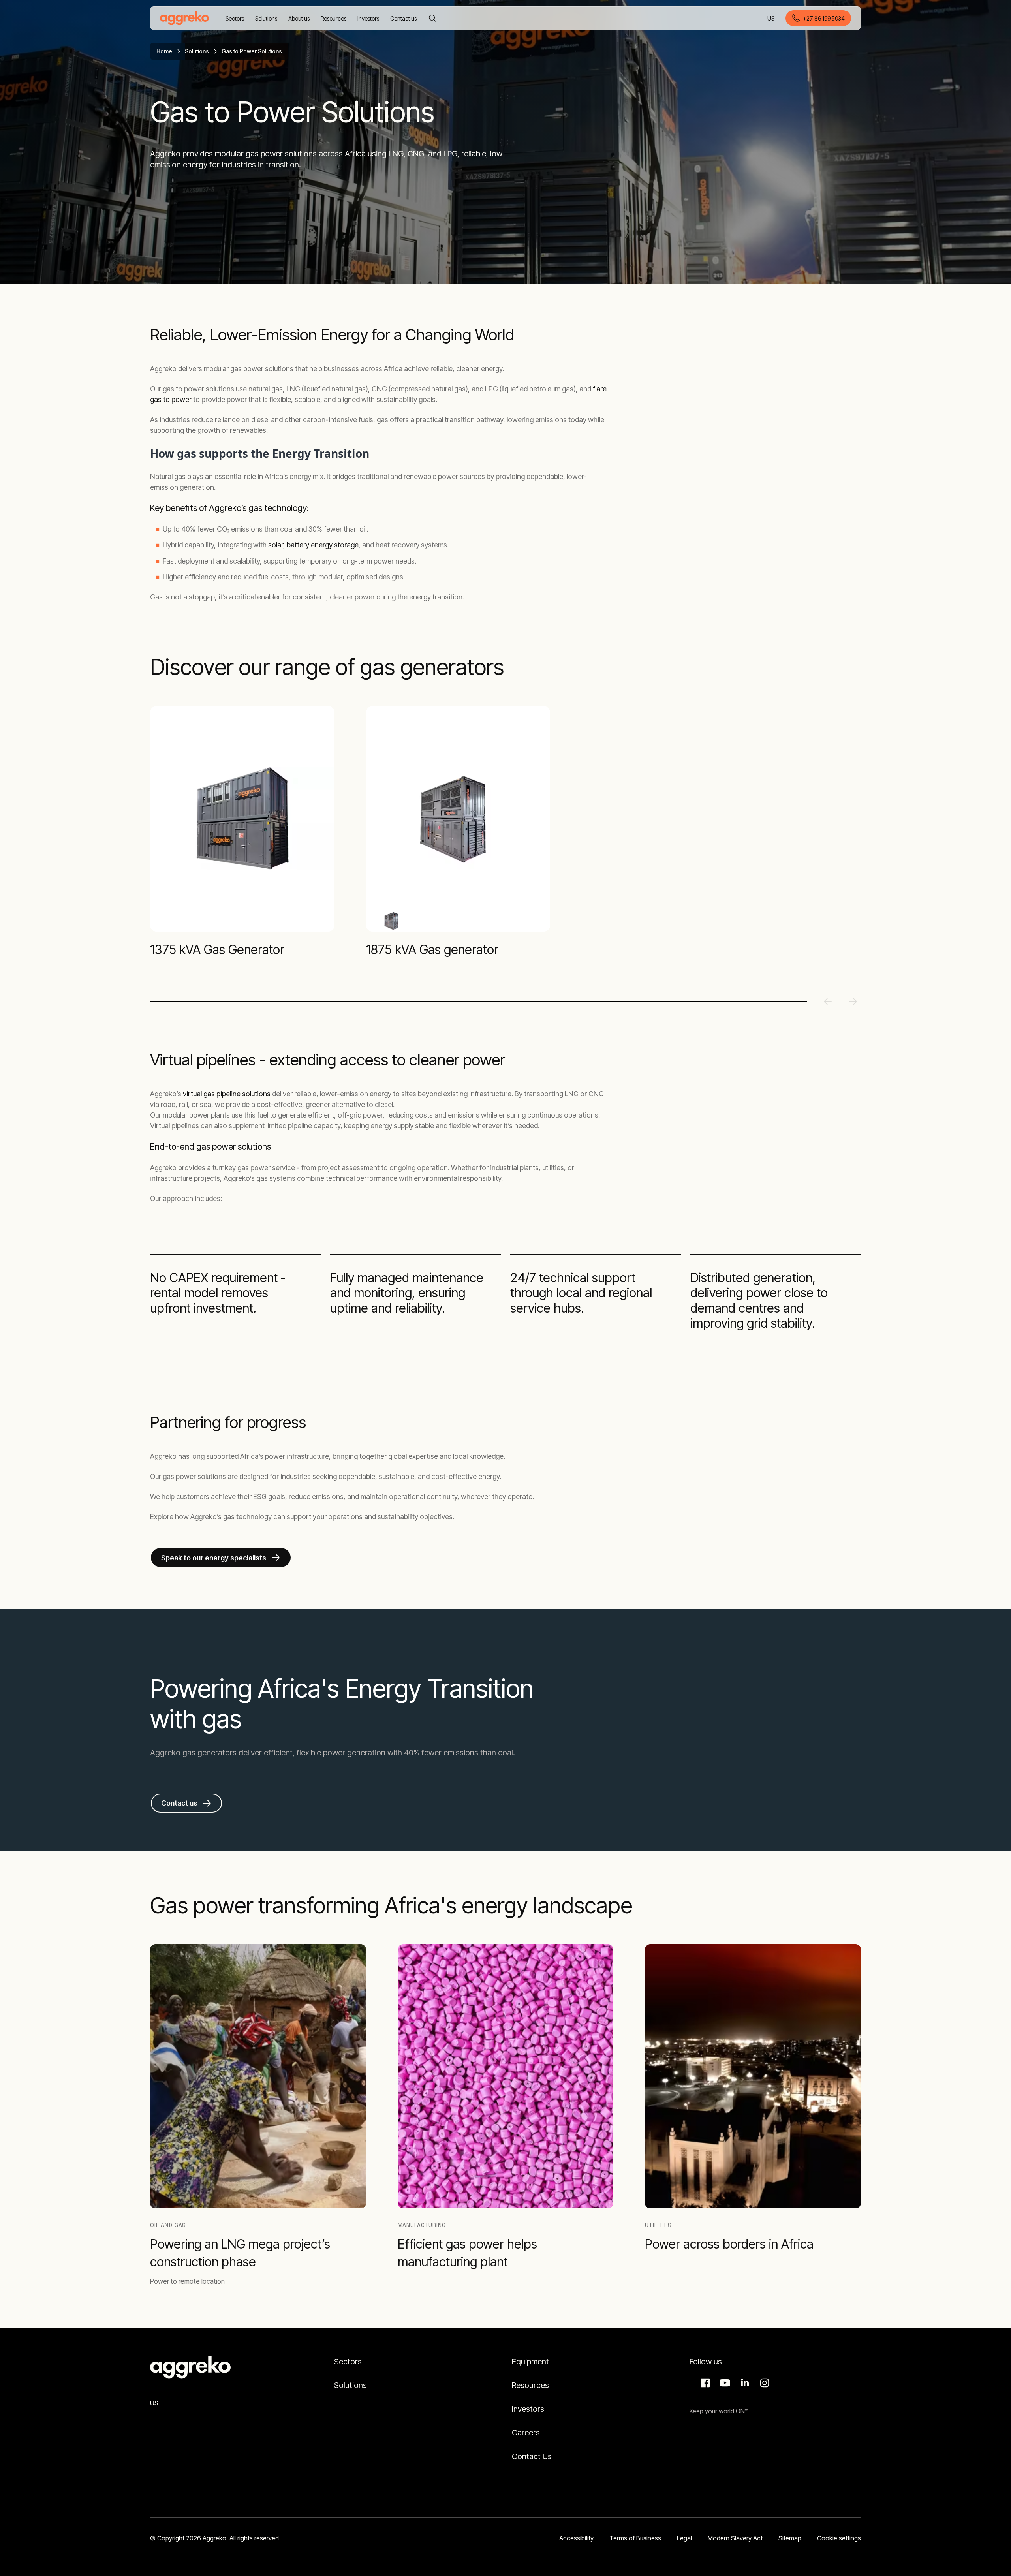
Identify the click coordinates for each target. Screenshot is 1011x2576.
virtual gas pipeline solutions (227, 1094)
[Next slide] (853, 1001)
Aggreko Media (724, 2383)
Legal (684, 2538)
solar (276, 545)
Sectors (348, 2362)
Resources (530, 2385)
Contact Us (532, 2456)
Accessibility (576, 2538)
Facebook (704, 2383)
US (771, 19)
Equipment (530, 2362)
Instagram (763, 2383)
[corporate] (184, 18)
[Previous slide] (828, 1001)
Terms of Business (635, 2538)
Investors (528, 2409)
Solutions (197, 51)
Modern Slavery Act (735, 2538)
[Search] (432, 18)
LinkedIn (744, 2383)
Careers (526, 2433)
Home (164, 51)
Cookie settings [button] (839, 2538)
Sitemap (790, 2538)
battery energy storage (323, 545)
